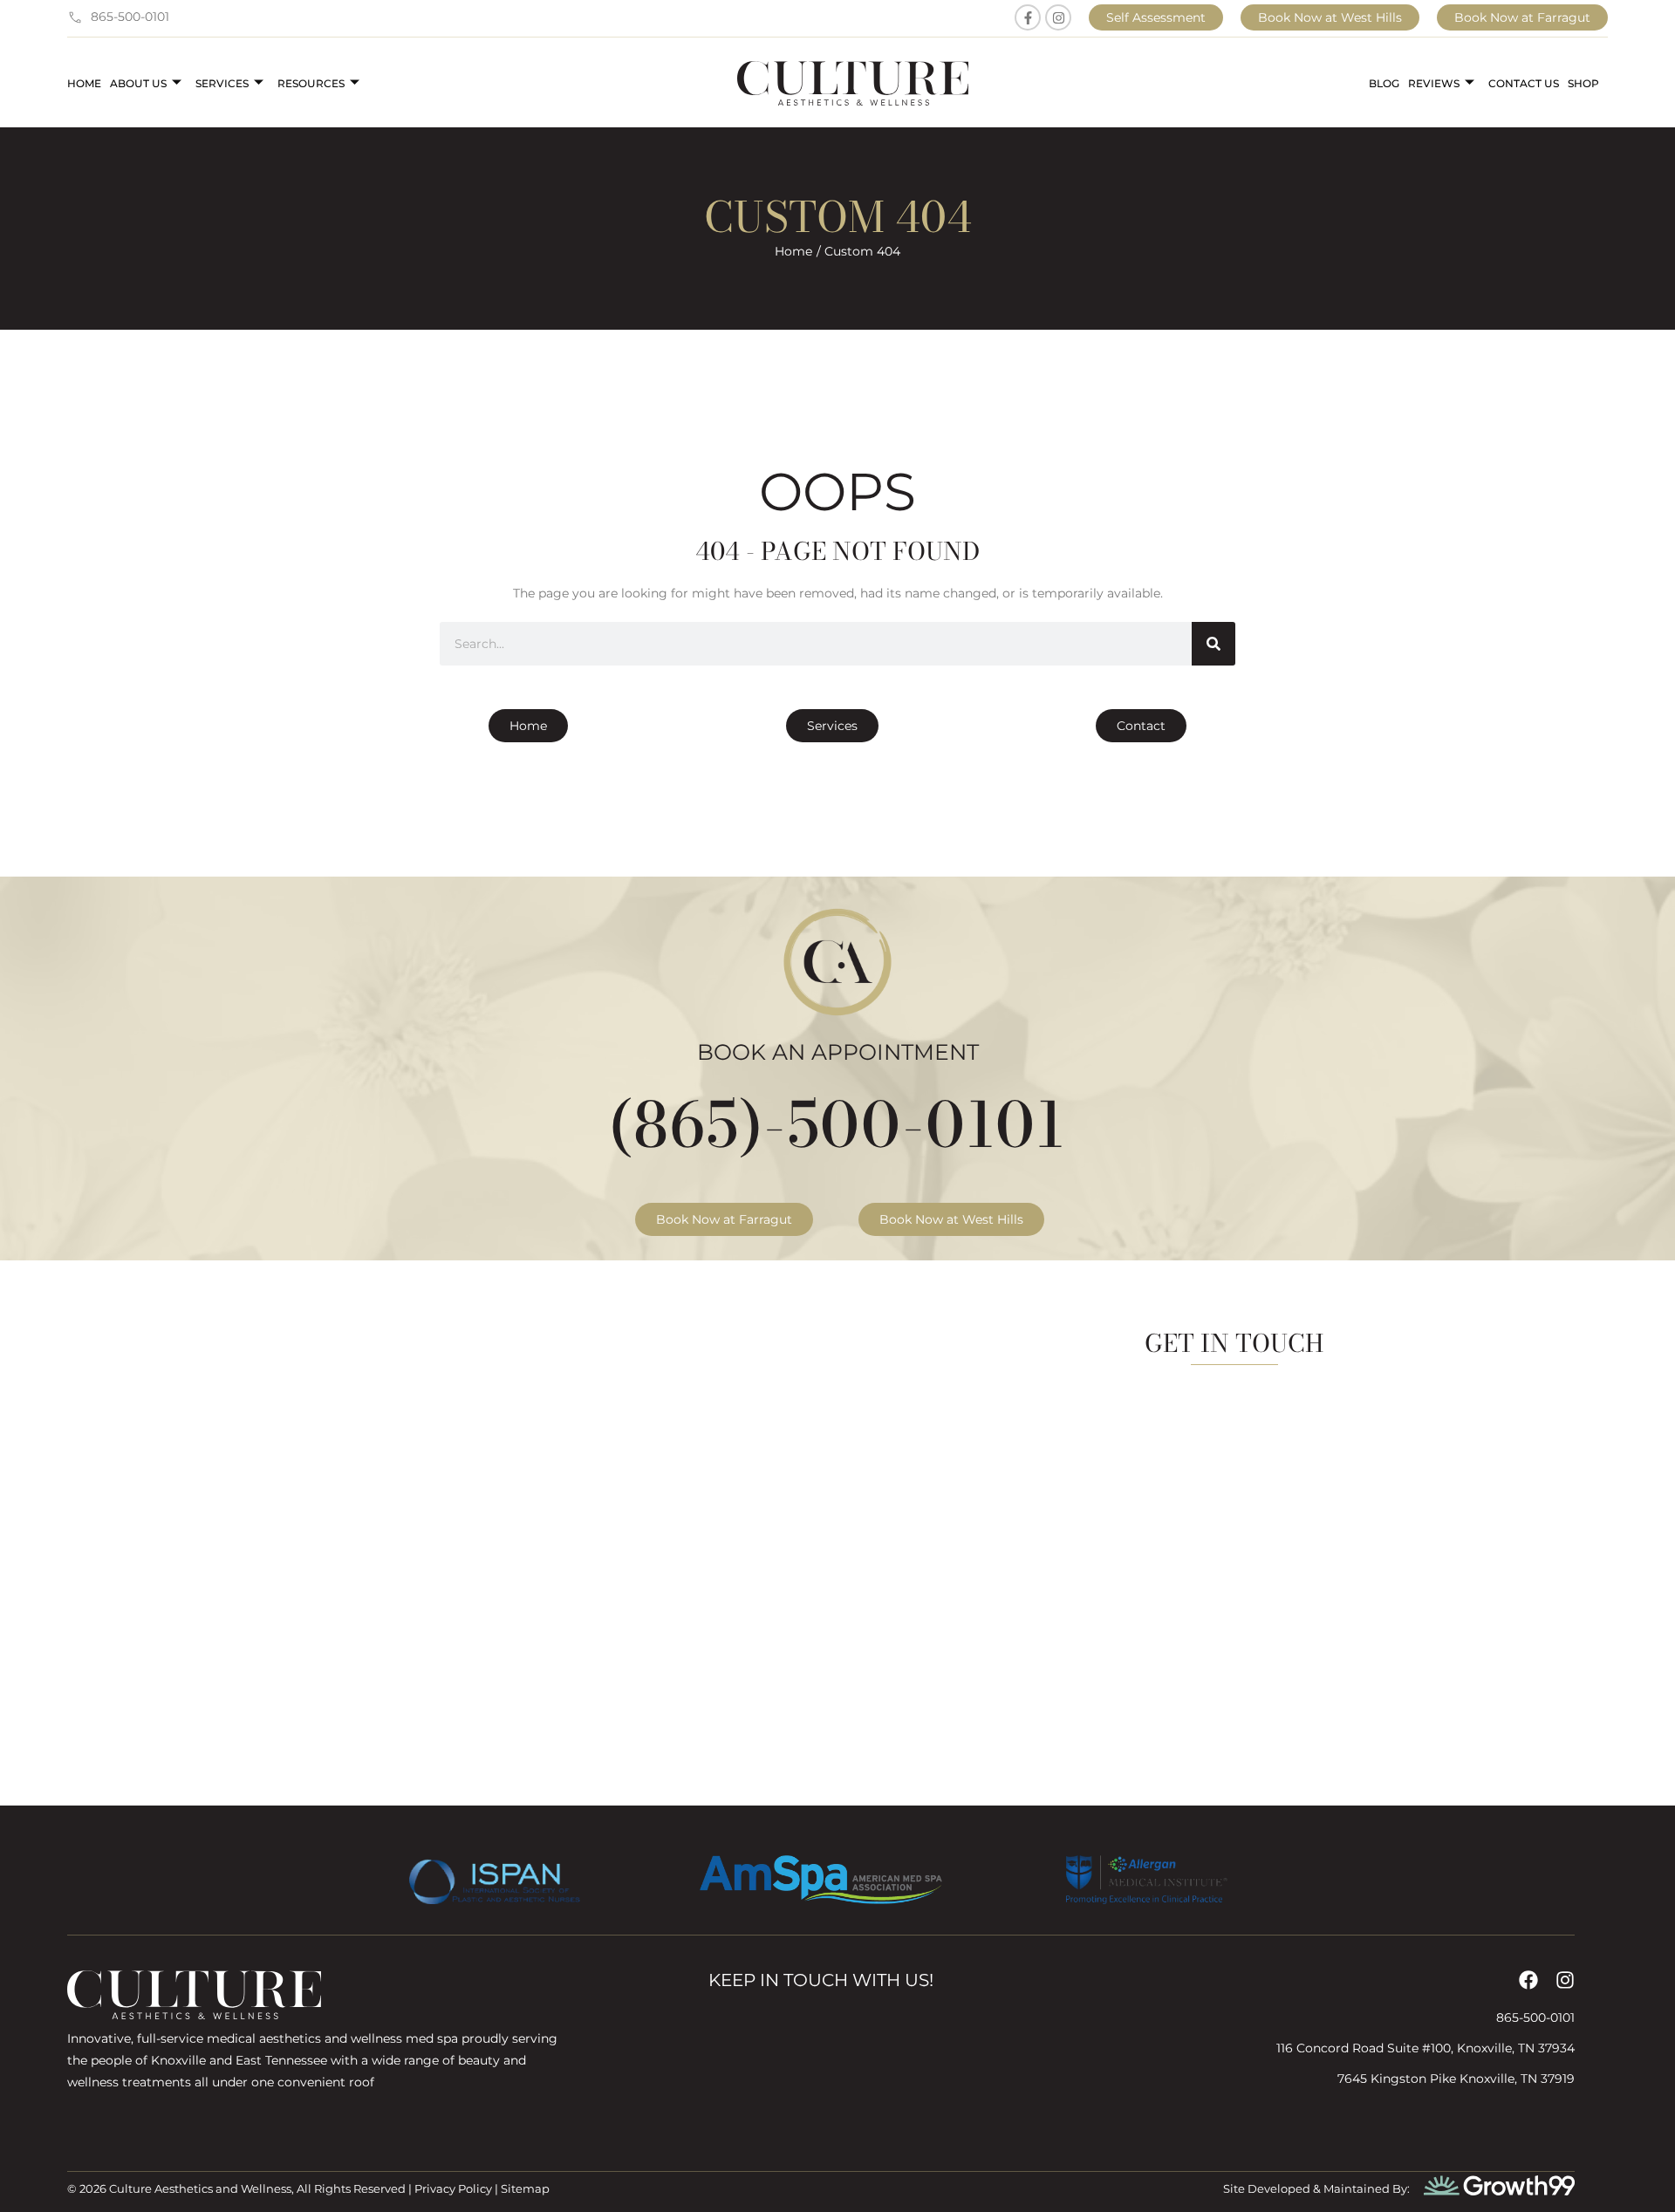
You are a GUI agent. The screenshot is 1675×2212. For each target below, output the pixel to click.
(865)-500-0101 (837, 1124)
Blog (1384, 83)
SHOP (1583, 83)
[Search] (1214, 644)
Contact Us (1524, 83)
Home (84, 83)
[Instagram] (1058, 17)
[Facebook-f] (1028, 17)
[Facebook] (1528, 1980)
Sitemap (525, 2188)
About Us (138, 83)
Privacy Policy (453, 2188)
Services (222, 83)
